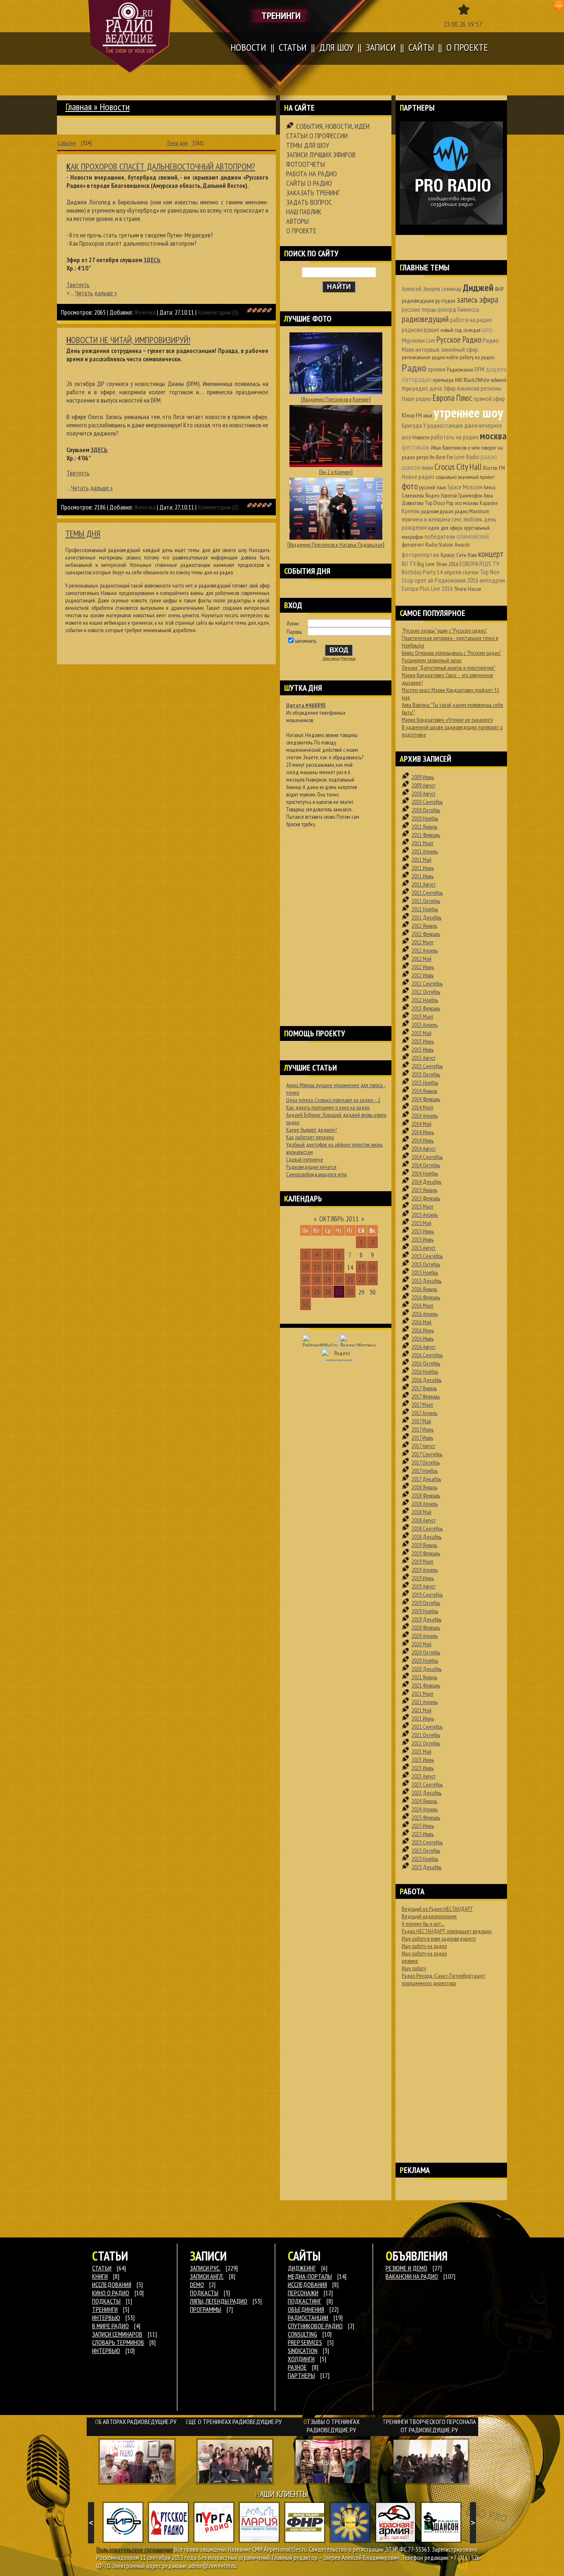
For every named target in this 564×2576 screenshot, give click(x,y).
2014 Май (422, 1124)
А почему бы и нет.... (423, 1924)
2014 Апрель (425, 1116)
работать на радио (455, 437)
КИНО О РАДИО (111, 2293)
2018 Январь (424, 1487)
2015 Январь (424, 1190)
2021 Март (423, 1694)
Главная (78, 107)
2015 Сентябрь (427, 1256)
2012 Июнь (423, 967)
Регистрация (348, 659)
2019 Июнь (423, 1578)
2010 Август (424, 794)
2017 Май (421, 1421)
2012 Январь (424, 926)
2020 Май (422, 1644)
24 (306, 1292)
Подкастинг (305, 2301)
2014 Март (423, 1107)
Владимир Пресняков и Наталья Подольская (336, 545)
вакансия (468, 388)
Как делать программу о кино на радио (328, 1107)
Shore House (468, 589)
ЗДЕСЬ (152, 260)
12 (328, 1267)
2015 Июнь (423, 1231)
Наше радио (417, 398)
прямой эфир (489, 398)
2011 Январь (424, 827)
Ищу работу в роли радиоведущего (439, 1939)
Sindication (303, 2351)
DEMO (197, 2285)
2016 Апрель (425, 1314)
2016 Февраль (426, 1297)
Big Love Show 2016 (438, 564)
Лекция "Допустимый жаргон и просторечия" (449, 668)
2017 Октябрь (426, 1462)
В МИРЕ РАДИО (110, 2326)
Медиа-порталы (310, 2276)
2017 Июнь (423, 1429)
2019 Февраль (426, 1553)
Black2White (477, 380)
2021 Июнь (423, 1718)
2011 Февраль (426, 835)
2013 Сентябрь (427, 1066)
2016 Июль (423, 1339)
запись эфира (478, 300)
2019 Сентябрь (427, 1595)
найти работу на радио (470, 357)
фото (410, 486)
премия (437, 369)
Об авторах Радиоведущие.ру (136, 2422)
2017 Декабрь (426, 1479)
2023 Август (424, 1776)
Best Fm (444, 457)
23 (372, 1279)
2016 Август (424, 1347)
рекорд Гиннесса (459, 309)
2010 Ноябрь (425, 818)
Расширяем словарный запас (432, 660)
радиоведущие (421, 329)
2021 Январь (424, 1677)
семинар (451, 289)
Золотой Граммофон (461, 495)
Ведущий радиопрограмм (429, 1916)
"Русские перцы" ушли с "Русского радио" (444, 630)
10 (306, 1267)
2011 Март (423, 843)
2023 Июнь (423, 1760)
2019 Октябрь (426, 1603)
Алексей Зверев (421, 289)
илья (428, 415)
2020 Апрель (425, 1636)
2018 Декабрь (427, 1537)
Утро (406, 389)
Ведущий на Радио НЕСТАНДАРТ (437, 1909)
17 (306, 1279)
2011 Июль (423, 876)
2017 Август (423, 1446)
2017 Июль (422, 1438)
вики (428, 467)
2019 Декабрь (427, 1619)
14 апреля (449, 572)
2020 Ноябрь (425, 1661)
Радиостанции (308, 2318)
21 (350, 1279)
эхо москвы (467, 503)
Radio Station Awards (448, 545)
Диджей (478, 288)
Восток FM (494, 468)
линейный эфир (460, 349)
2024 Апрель (425, 1809)
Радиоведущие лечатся (311, 1167)
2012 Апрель (425, 950)
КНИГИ (100, 2276)
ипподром (492, 580)
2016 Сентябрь (427, 1355)
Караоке (489, 503)
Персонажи (303, 2293)
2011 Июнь (423, 868)
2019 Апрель (425, 1570)
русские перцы (419, 309)
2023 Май (422, 1751)
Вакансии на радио (412, 2276)
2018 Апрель (425, 1504)
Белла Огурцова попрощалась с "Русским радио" (451, 653)
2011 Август (424, 884)
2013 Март (423, 1017)
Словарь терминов (118, 2342)
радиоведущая (437, 511)
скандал (472, 330)
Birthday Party (419, 572)
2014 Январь (424, 1091)
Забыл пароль (331, 659)
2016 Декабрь (427, 1380)
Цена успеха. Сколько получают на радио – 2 (333, 1100)
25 (317, 1292)
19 (328, 1279)
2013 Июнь (423, 1041)
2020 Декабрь (427, 1669)
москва (493, 436)
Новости (421, 437)
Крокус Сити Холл (459, 555)
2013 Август (424, 1058)
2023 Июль (423, 1768)
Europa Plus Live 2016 (427, 588)
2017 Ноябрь (425, 1471)
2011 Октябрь (426, 901)
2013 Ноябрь (425, 1083)
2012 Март (423, 942)
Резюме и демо (406, 2268)
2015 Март (423, 1206)
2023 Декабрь (427, 1793)
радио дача (427, 388)
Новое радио (418, 476)
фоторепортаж (421, 555)
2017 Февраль (426, 1396)
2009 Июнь (423, 777)
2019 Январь (424, 1545)
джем (471, 425)
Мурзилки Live (418, 340)
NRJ (459, 380)
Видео (432, 495)
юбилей (499, 380)
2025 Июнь (423, 1826)
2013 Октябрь (426, 1074)
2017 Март (422, 1405)
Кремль (411, 511)
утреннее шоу (468, 412)
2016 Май (422, 1322)
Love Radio (467, 457)
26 (328, 1292)
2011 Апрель (425, 851)
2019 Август (424, 1586)
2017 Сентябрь (427, 1454)
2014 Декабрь (427, 1182)
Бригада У (414, 425)
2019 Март (423, 1562)
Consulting (302, 2334)
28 (350, 1292)
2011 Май (422, 860)
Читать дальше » (96, 293)
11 (317, 1267)
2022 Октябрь (426, 1743)
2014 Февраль (426, 1099)
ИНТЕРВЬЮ (106, 2318)
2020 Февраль (426, 1628)
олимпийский (473, 536)
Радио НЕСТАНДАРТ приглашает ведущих (447, 1931)
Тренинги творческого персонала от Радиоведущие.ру (429, 2426)
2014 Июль (423, 1140)
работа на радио (471, 320)
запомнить (306, 641)
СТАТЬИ (102, 2268)
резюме (410, 1961)
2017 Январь (424, 1388)
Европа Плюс (453, 398)
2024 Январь (424, 1801)
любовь (473, 519)
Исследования (307, 2285)
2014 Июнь (423, 1132)
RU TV (409, 564)
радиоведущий (425, 319)
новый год (451, 330)
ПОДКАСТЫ (106, 2301)
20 (339, 1279)
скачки (470, 572)
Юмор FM (412, 415)
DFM (479, 369)
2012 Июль (423, 975)
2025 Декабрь (427, 1867)
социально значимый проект (465, 477)
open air (424, 580)
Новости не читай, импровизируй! (128, 340)
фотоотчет (413, 545)
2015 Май (422, 1223)
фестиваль (416, 447)
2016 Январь (424, 1289)
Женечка (145, 312)
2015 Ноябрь (425, 1273)
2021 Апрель (425, 1702)
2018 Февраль (426, 1495)
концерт (491, 554)
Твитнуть (78, 284)
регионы (491, 388)
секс (457, 519)
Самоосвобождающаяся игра (316, 1174)
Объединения (306, 2309)
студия (448, 301)
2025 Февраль (426, 1818)
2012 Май (422, 959)
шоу (487, 329)
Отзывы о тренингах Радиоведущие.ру (332, 2426)
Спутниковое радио (315, 2326)
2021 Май (422, 1710)
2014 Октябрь (426, 1165)
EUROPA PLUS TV (479, 564)
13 (339, 1267)
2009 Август (424, 785)
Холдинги (301, 2359)
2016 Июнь (423, 1330)
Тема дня (177, 143)
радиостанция (445, 425)
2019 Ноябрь (425, 1611)
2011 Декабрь (427, 917)
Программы (206, 2309)
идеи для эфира (445, 528)
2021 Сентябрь (427, 1727)
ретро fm (425, 457)
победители (440, 536)
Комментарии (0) (218, 312)
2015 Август (424, 1248)
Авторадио (417, 379)
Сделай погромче (305, 1159)
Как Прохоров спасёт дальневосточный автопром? (161, 166)
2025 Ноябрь (425, 1859)
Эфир (449, 388)
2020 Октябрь (426, 1652)
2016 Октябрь (426, 1363)
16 (372, 1267)
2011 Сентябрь (427, 893)
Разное (297, 2367)
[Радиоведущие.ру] (130, 36)
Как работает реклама (310, 1137)
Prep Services (305, 2342)
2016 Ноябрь (425, 1372)
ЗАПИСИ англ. (207, 2276)
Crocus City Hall (458, 467)
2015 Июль (423, 1239)
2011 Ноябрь (425, 909)
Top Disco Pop (439, 503)
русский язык (433, 487)
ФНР (499, 289)
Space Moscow (465, 487)
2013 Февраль (426, 1008)
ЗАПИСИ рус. (205, 2268)
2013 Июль (423, 1050)
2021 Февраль (426, 1685)
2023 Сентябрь (427, 1784)
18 (317, 1279)
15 (361, 1267)
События (66, 143)
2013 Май (422, 1033)
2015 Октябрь (426, 1264)
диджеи (496, 369)
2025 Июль (423, 1834)
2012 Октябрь (426, 992)
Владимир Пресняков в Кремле (336, 399)
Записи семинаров (117, 2334)
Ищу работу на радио (424, 1946)
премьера (443, 380)
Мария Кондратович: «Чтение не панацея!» (447, 720)
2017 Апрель (424, 1413)
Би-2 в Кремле (336, 472)
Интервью (106, 2351)
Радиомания (460, 370)
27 (339, 1292)
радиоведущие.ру (421, 301)
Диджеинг (302, 2268)
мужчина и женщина (426, 519)
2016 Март (423, 1306)
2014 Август (424, 1149)
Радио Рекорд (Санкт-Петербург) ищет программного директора (443, 1979)
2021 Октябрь (426, 1735)
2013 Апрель (425, 1025)
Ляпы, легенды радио (219, 2301)
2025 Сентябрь (427, 1842)
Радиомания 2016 (457, 580)
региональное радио (423, 357)
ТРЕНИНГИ (105, 2309)
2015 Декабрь (427, 1281)
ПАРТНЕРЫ (301, 2375)
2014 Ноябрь (425, 1173)
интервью (428, 349)
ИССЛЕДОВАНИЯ (112, 2285)
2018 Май (422, 1512)
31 (306, 1304)
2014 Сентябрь (427, 1157)
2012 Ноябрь (425, 1000)
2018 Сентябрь (427, 1529)
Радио (414, 368)
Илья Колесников (449, 448)
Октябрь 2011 (339, 1219)
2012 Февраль (426, 934)
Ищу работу (414, 1968)
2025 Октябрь (426, 1851)
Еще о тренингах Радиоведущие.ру (234, 2422)
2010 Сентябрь (427, 802)
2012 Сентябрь (427, 983)
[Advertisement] (336, 916)
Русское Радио (459, 340)
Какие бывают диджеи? (312, 1130)
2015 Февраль (426, 1198)
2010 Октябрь (426, 810)
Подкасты (204, 2293)
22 (361, 1279)
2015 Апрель (425, 1215)
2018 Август (424, 1520)
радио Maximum (472, 511)
